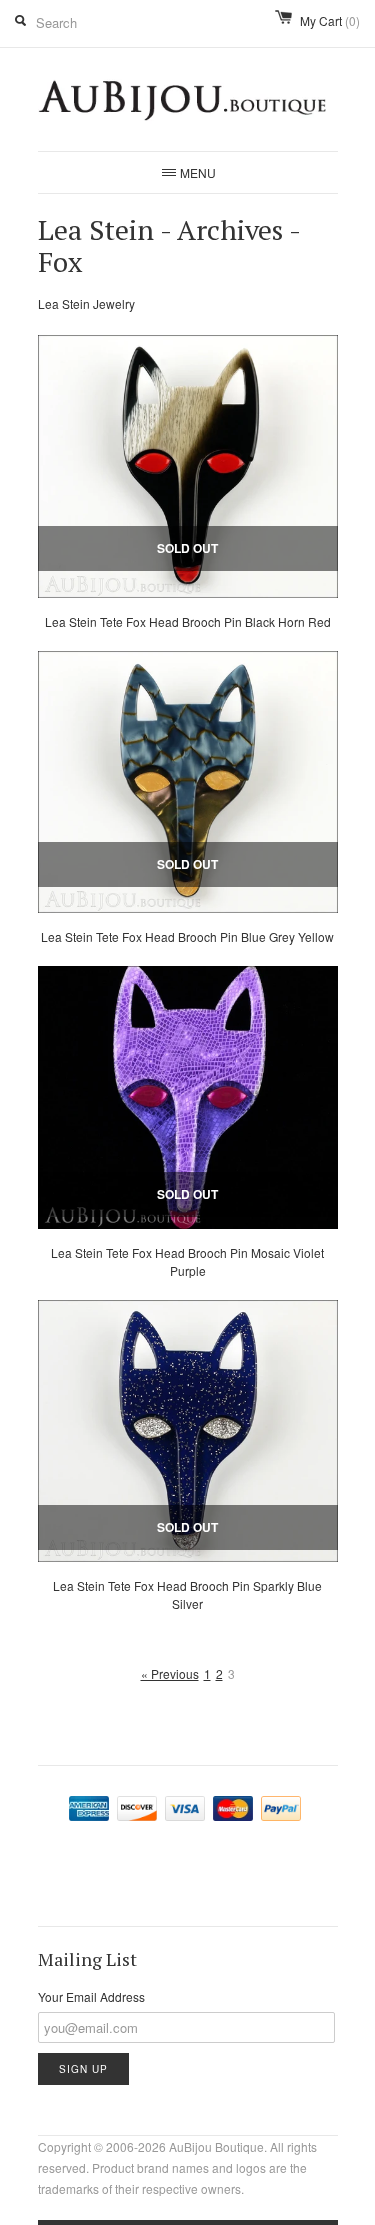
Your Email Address (91, 1996)
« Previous (170, 1673)
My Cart (330, 20)
